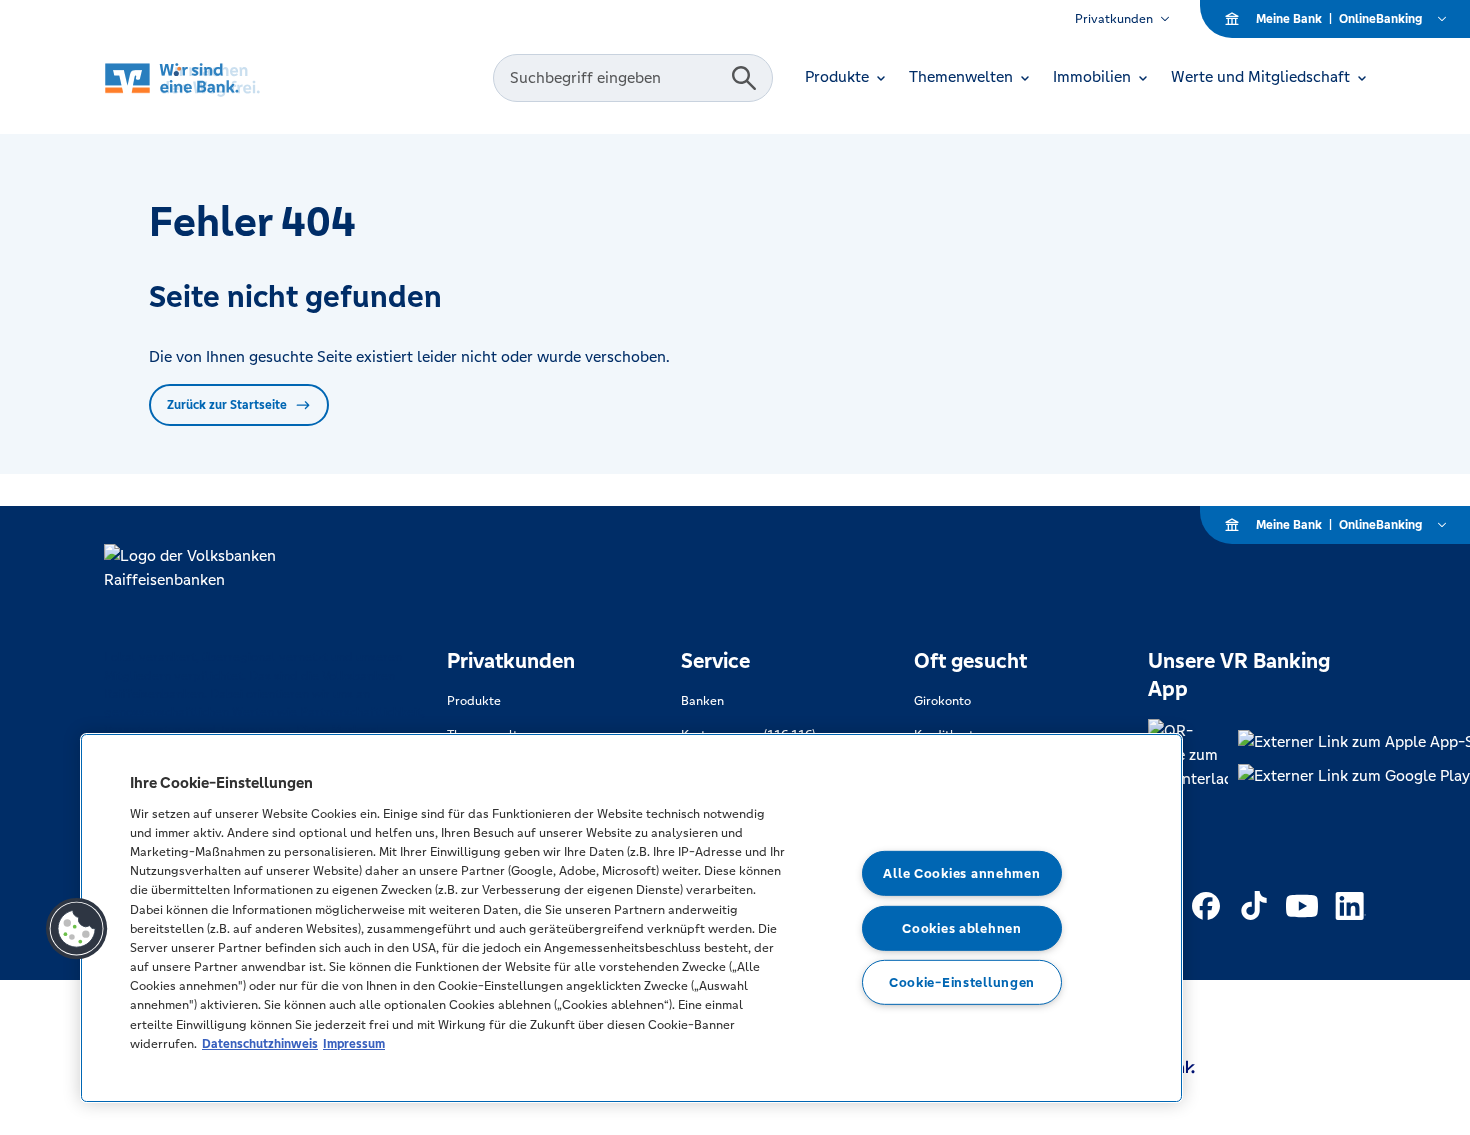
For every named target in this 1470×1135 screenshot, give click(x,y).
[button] (77, 929)
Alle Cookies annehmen (961, 873)
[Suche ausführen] (744, 78)
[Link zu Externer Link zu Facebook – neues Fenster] (1206, 906)
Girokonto (942, 701)
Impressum (354, 1043)
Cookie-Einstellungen (962, 982)
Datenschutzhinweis (260, 1043)
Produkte (474, 701)
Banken (702, 701)
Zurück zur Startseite (227, 405)
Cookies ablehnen (962, 927)
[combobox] (615, 78)
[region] (631, 918)
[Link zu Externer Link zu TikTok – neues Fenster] (1254, 906)
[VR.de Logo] (210, 78)
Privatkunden (1114, 19)
